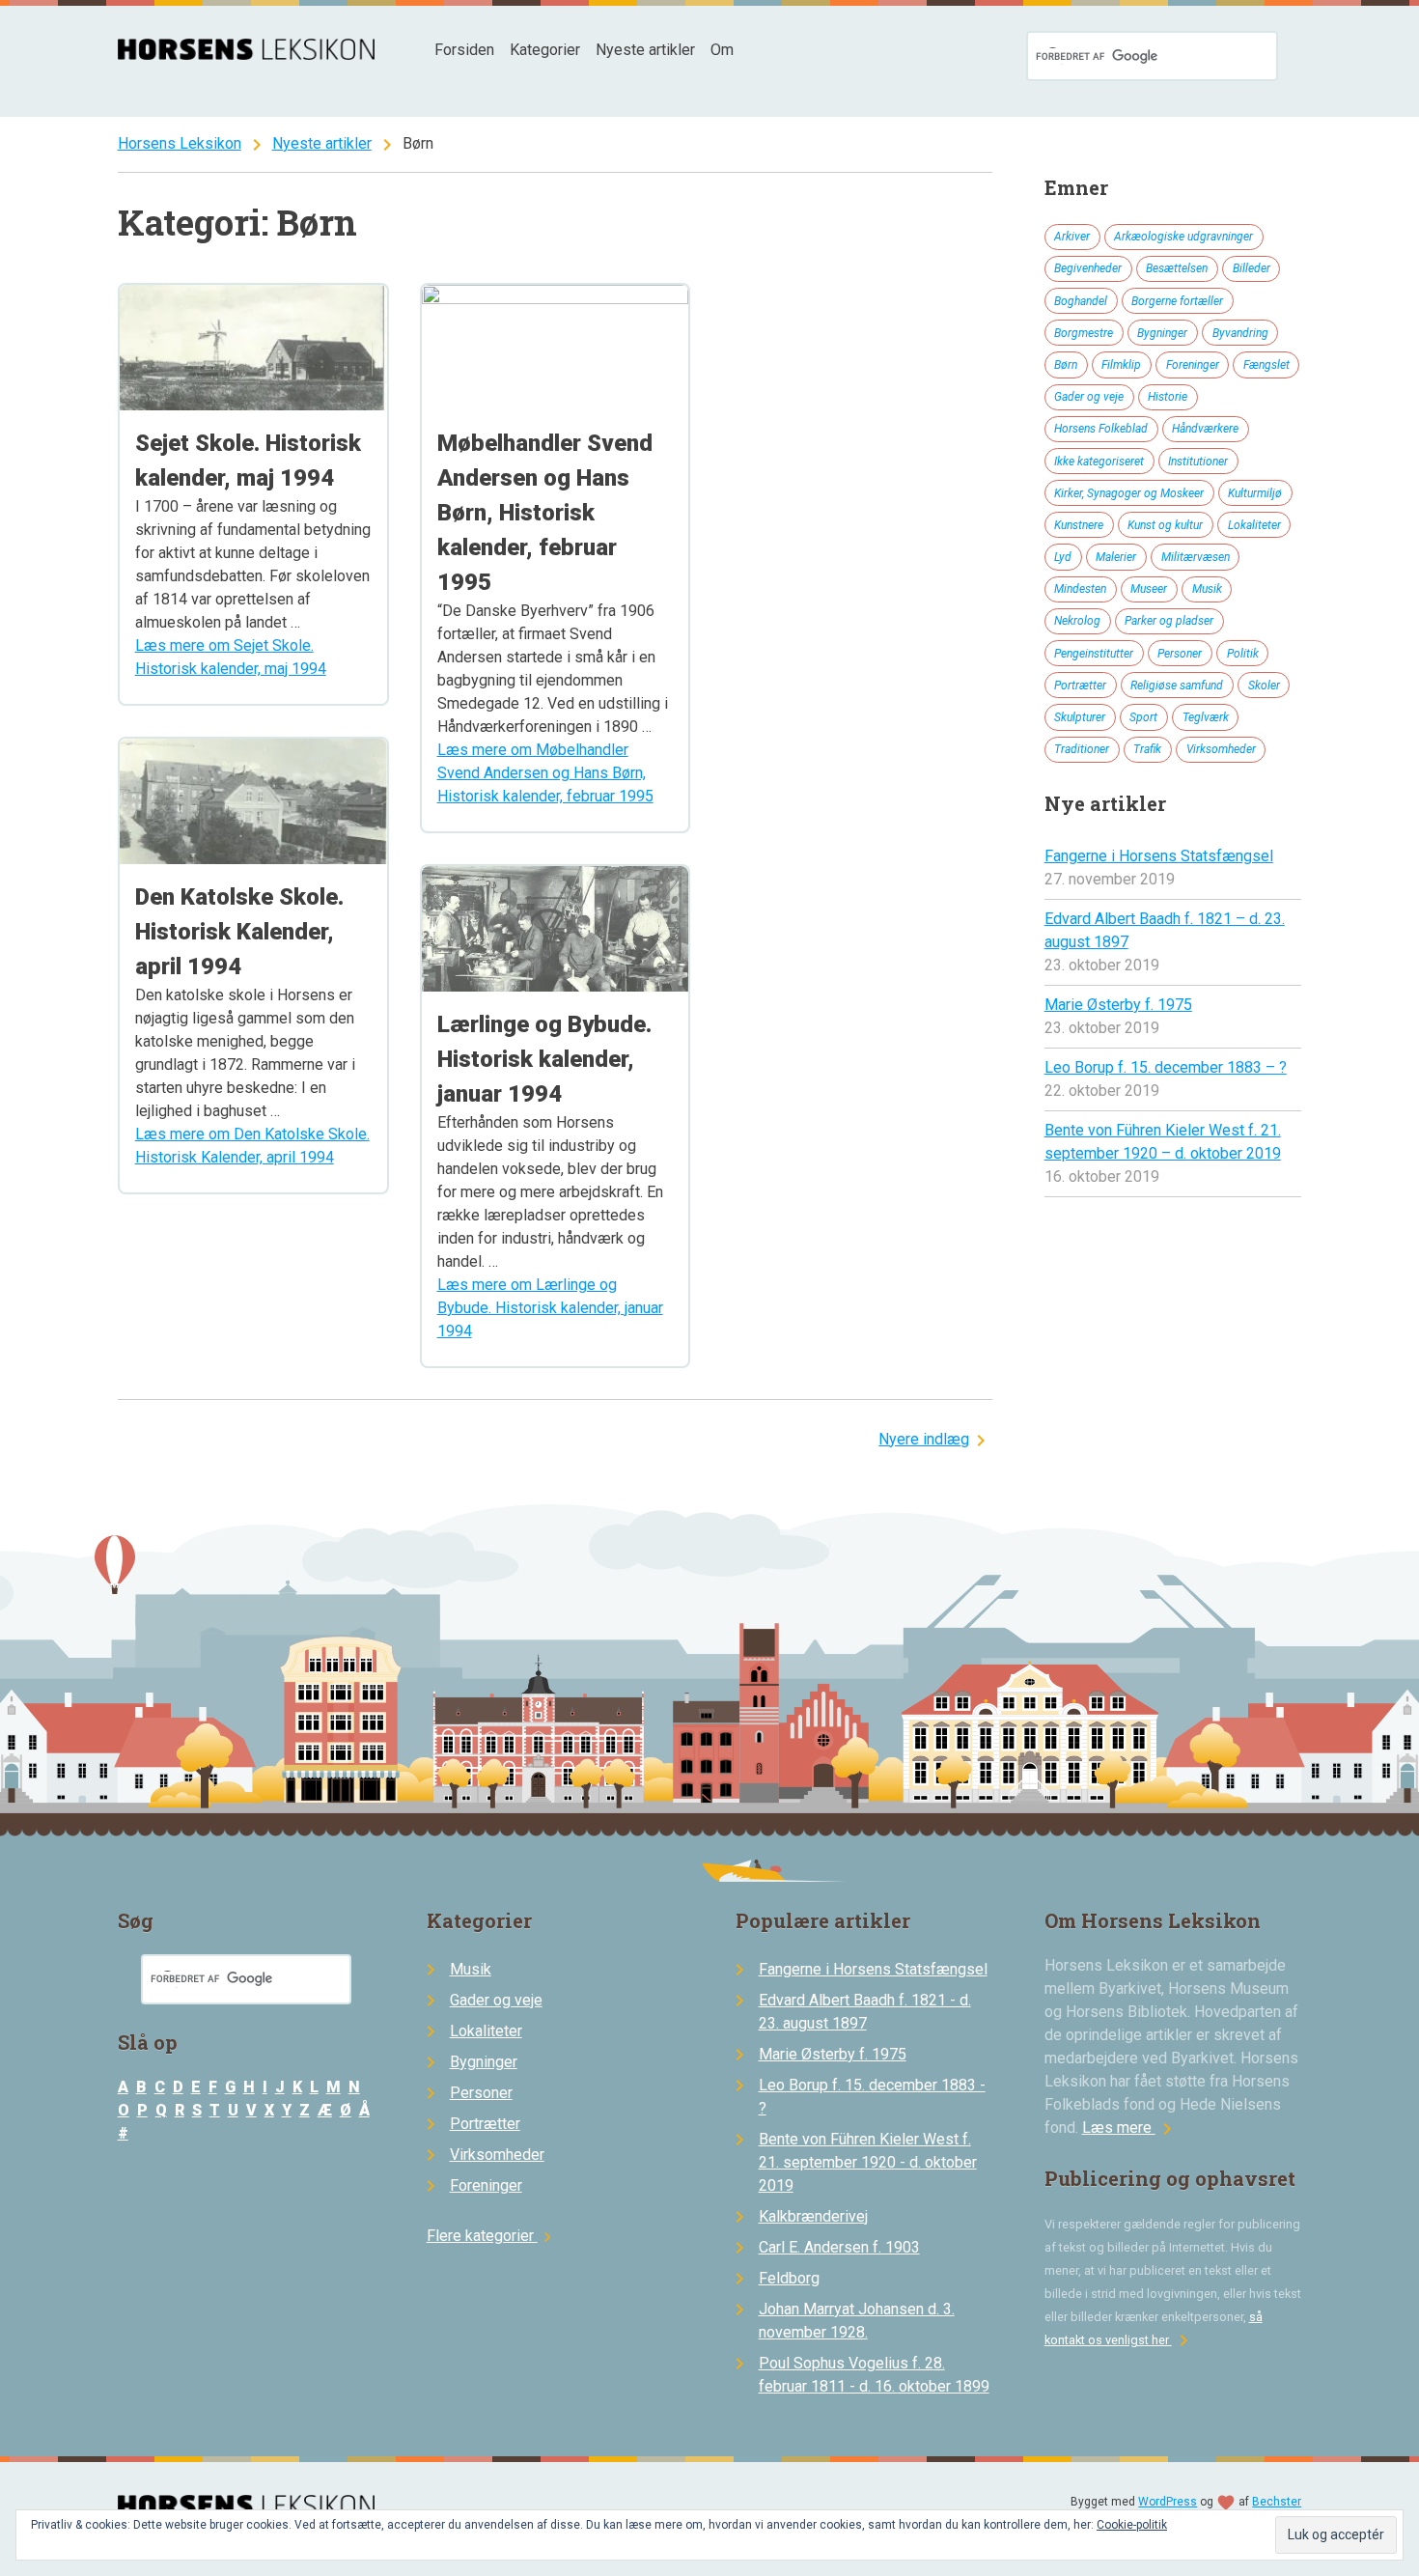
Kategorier (545, 50)
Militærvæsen (1196, 557)
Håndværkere (1205, 429)
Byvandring (1240, 333)
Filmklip (1121, 365)
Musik (1207, 589)
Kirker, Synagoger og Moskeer (1129, 493)
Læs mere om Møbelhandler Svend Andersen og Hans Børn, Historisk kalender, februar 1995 (545, 773)
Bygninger (1162, 333)
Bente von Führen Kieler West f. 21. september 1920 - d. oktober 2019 (868, 2162)
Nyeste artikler (645, 50)
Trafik (1147, 749)
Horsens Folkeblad (1101, 429)
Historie (1168, 397)
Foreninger (1193, 365)
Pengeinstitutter (1094, 654)
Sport (1143, 717)
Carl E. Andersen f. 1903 (839, 2247)
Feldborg (789, 2278)
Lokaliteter (1254, 525)
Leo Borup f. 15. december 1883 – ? (1166, 1067)
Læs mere (1130, 2128)
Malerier (1116, 557)
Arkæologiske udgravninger (1183, 237)
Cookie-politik (1132, 2525)
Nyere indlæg (924, 1439)
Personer (1180, 654)
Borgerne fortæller (1177, 301)
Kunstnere (1079, 525)
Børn (1066, 365)
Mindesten (1080, 589)
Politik (1243, 654)
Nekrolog (1077, 621)
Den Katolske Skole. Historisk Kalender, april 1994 (239, 932)
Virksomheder (1221, 749)
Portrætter (1080, 686)
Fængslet (1266, 365)
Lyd (1063, 557)
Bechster (1277, 2502)
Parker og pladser (1169, 621)
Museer (1149, 589)
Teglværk (1206, 717)
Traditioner (1082, 749)
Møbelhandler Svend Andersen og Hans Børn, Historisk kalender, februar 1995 (545, 513)
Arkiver (1072, 237)
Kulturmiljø (1255, 493)
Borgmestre (1084, 333)
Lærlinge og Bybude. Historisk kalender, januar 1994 (544, 1059)
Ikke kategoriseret (1099, 462)
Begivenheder (1088, 268)
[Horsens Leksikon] (247, 55)
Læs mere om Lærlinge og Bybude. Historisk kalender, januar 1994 (550, 1308)
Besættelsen (1177, 268)
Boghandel (1081, 301)
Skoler (1264, 686)
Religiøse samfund (1177, 686)
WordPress (1168, 2502)
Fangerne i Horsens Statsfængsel (1159, 856)
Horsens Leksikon (180, 143)
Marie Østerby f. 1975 (1118, 1005)
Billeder (1252, 268)
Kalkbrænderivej (813, 2216)
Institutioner (1198, 462)
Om (722, 50)
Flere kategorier (492, 2236)
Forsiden (464, 50)
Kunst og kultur (1165, 525)
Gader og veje (1089, 397)
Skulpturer (1080, 717)
